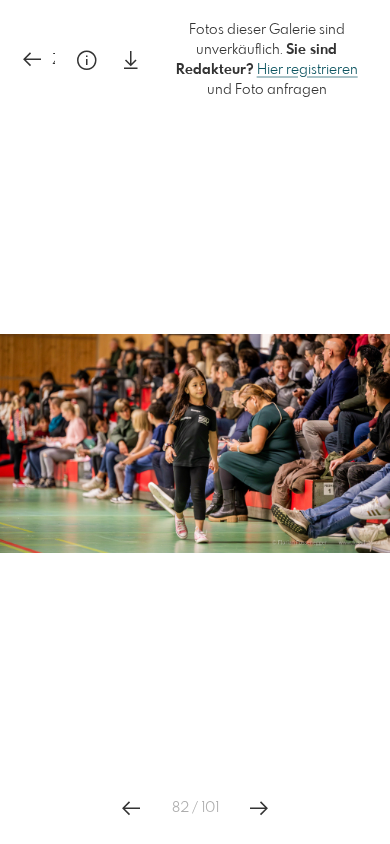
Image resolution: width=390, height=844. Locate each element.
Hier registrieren (307, 70)
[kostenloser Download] (131, 60)
